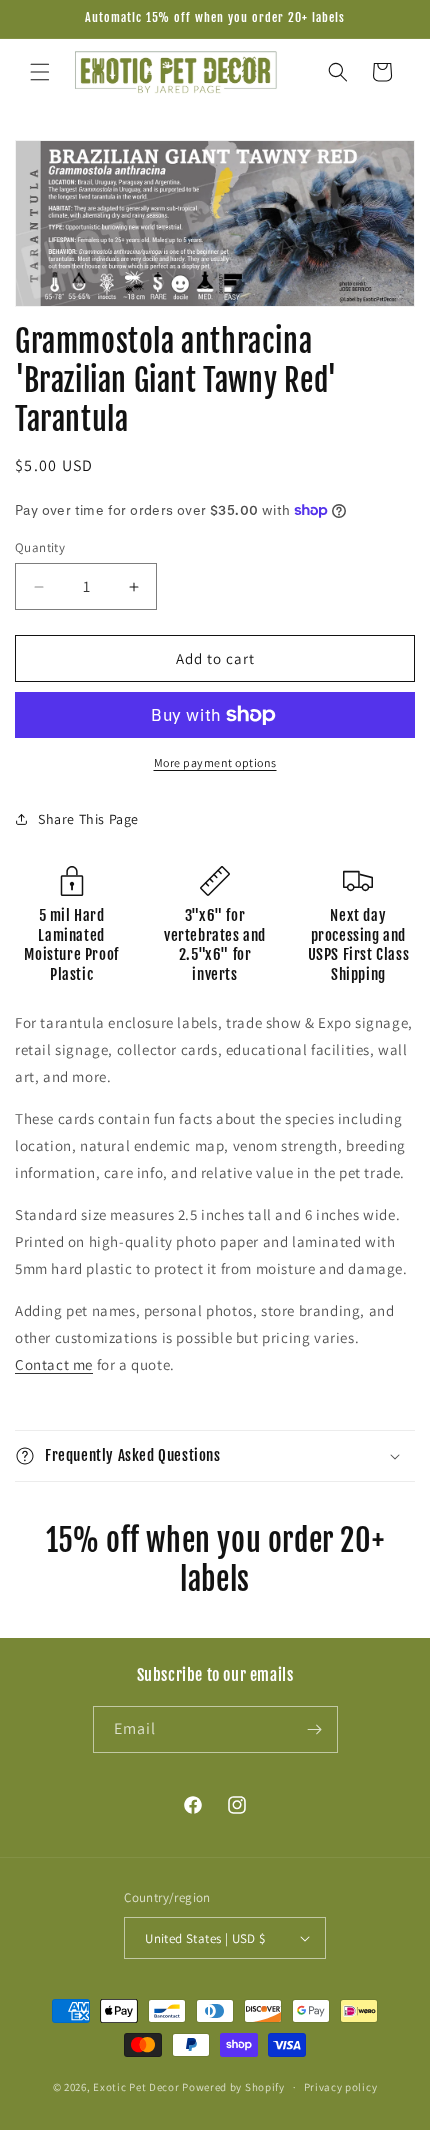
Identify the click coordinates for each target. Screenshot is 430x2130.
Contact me (54, 1364)
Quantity (40, 547)
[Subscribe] (315, 1729)
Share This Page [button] (88, 819)
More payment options (215, 762)
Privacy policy (341, 2087)
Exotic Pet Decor (136, 2087)
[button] (40, 72)
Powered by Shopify (233, 2087)
